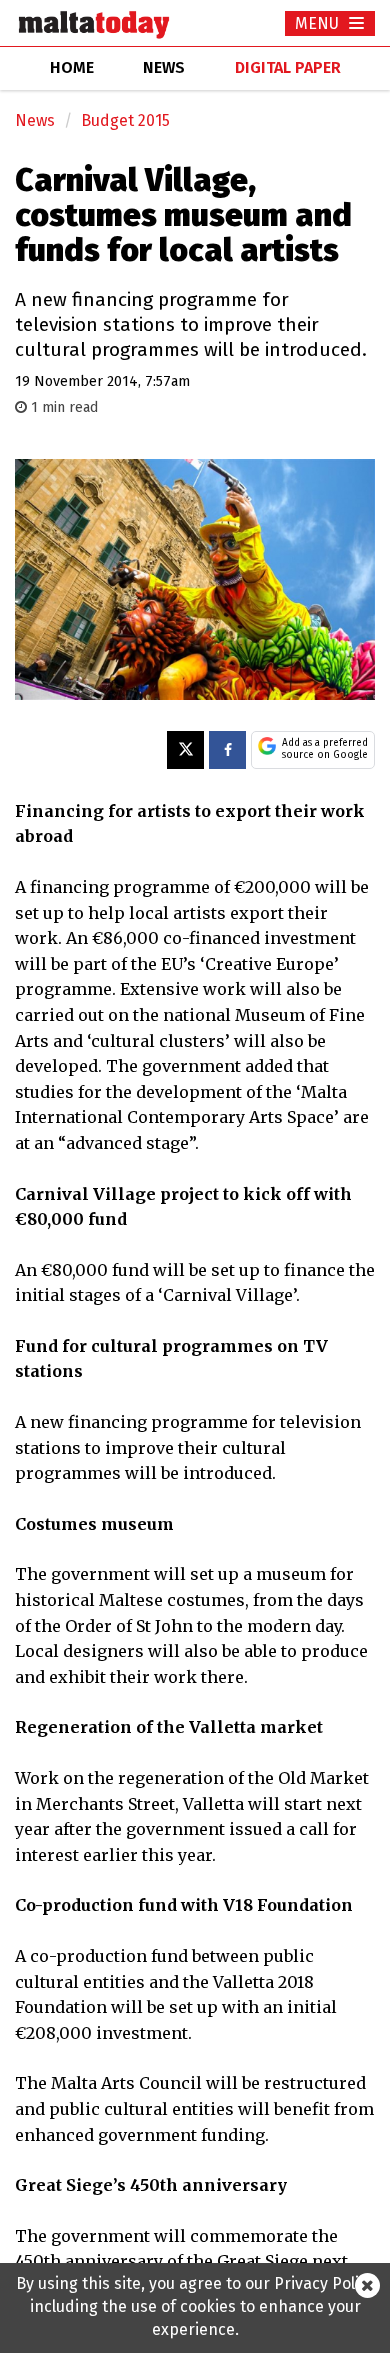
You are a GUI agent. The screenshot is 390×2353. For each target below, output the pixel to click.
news (164, 67)
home (72, 67)
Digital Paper (288, 67)
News (35, 120)
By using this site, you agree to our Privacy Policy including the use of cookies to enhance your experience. (195, 2306)
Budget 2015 (125, 120)
